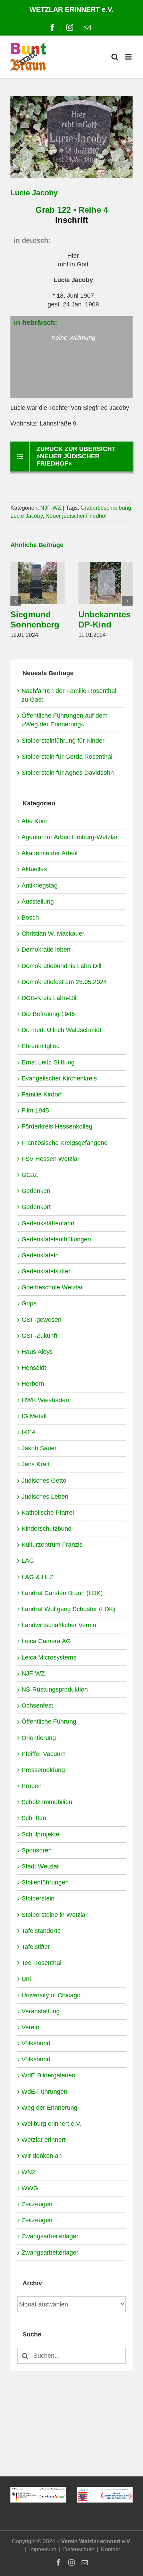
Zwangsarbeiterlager (50, 2236)
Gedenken (36, 1191)
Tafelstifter (36, 1947)
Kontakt (110, 2549)
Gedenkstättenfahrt (48, 1223)
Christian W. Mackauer (53, 934)
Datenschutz (79, 2549)
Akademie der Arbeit (50, 853)
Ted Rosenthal (41, 1963)
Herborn (33, 1384)
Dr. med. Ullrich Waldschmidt (61, 1030)
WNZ (29, 2172)
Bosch (30, 918)
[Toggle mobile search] (115, 57)
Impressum (43, 2549)
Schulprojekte (40, 1834)
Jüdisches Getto (44, 1481)
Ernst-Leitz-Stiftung (48, 1062)
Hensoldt (34, 1368)
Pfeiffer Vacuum (44, 1754)
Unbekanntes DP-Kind (104, 619)
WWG (30, 2188)
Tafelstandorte (41, 1931)
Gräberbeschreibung (106, 508)
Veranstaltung (41, 2011)
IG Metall (34, 1416)
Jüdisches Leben (45, 1497)
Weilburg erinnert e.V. (51, 2124)
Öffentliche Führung (49, 1722)
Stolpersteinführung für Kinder (63, 741)
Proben (32, 1786)
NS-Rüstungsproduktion (55, 1689)
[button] (16, 601)
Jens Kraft (36, 1464)
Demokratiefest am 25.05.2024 (64, 982)
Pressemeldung (43, 1770)
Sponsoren (37, 1850)
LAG (28, 1561)
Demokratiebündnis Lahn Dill (61, 966)
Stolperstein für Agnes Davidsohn (68, 773)
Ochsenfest (37, 1705)
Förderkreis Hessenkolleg (57, 1126)
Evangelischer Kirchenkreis (59, 1078)
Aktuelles (34, 869)
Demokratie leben (46, 950)
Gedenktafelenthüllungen (56, 1239)
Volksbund (36, 2043)
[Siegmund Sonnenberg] (37, 566)
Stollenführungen (45, 1882)
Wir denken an (42, 2156)
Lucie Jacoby (27, 516)
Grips (29, 1303)
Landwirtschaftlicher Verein (59, 1625)
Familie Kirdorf (42, 1094)
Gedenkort (36, 1207)
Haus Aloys (37, 1352)
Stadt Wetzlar (40, 1866)
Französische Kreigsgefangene (65, 1143)
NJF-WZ (51, 508)
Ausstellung (38, 901)
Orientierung (39, 1738)
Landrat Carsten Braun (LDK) (62, 1593)
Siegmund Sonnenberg (35, 619)
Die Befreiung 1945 (48, 1014)
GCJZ (30, 1175)
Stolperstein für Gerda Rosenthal (67, 757)
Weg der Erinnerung (49, 2108)
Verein (30, 2027)
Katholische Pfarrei (48, 1513)
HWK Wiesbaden (45, 1400)
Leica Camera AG (46, 1641)
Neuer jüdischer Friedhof (76, 516)
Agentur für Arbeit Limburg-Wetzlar (70, 837)
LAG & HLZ (37, 1577)
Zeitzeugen (37, 2204)
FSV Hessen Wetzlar (51, 1159)
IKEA (29, 1432)
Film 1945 (35, 1110)
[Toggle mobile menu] (129, 57)
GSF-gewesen (41, 1320)
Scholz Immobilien (47, 1802)
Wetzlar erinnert (44, 2140)
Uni (26, 1979)
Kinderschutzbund (47, 1529)
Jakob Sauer (39, 1448)
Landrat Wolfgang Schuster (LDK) (68, 1609)
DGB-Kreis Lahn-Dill (50, 998)
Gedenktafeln (40, 1255)
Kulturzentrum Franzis (52, 1545)
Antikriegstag (40, 885)
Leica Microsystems (49, 1657)
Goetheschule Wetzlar (52, 1287)
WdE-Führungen (44, 2092)
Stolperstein (38, 1898)
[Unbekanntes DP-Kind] (106, 566)
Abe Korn (35, 821)
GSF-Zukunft (39, 1336)
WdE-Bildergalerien (48, 2075)
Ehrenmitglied (41, 1046)
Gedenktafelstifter (46, 1271)
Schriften (34, 1818)
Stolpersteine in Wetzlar (54, 1915)
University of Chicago (51, 1995)
